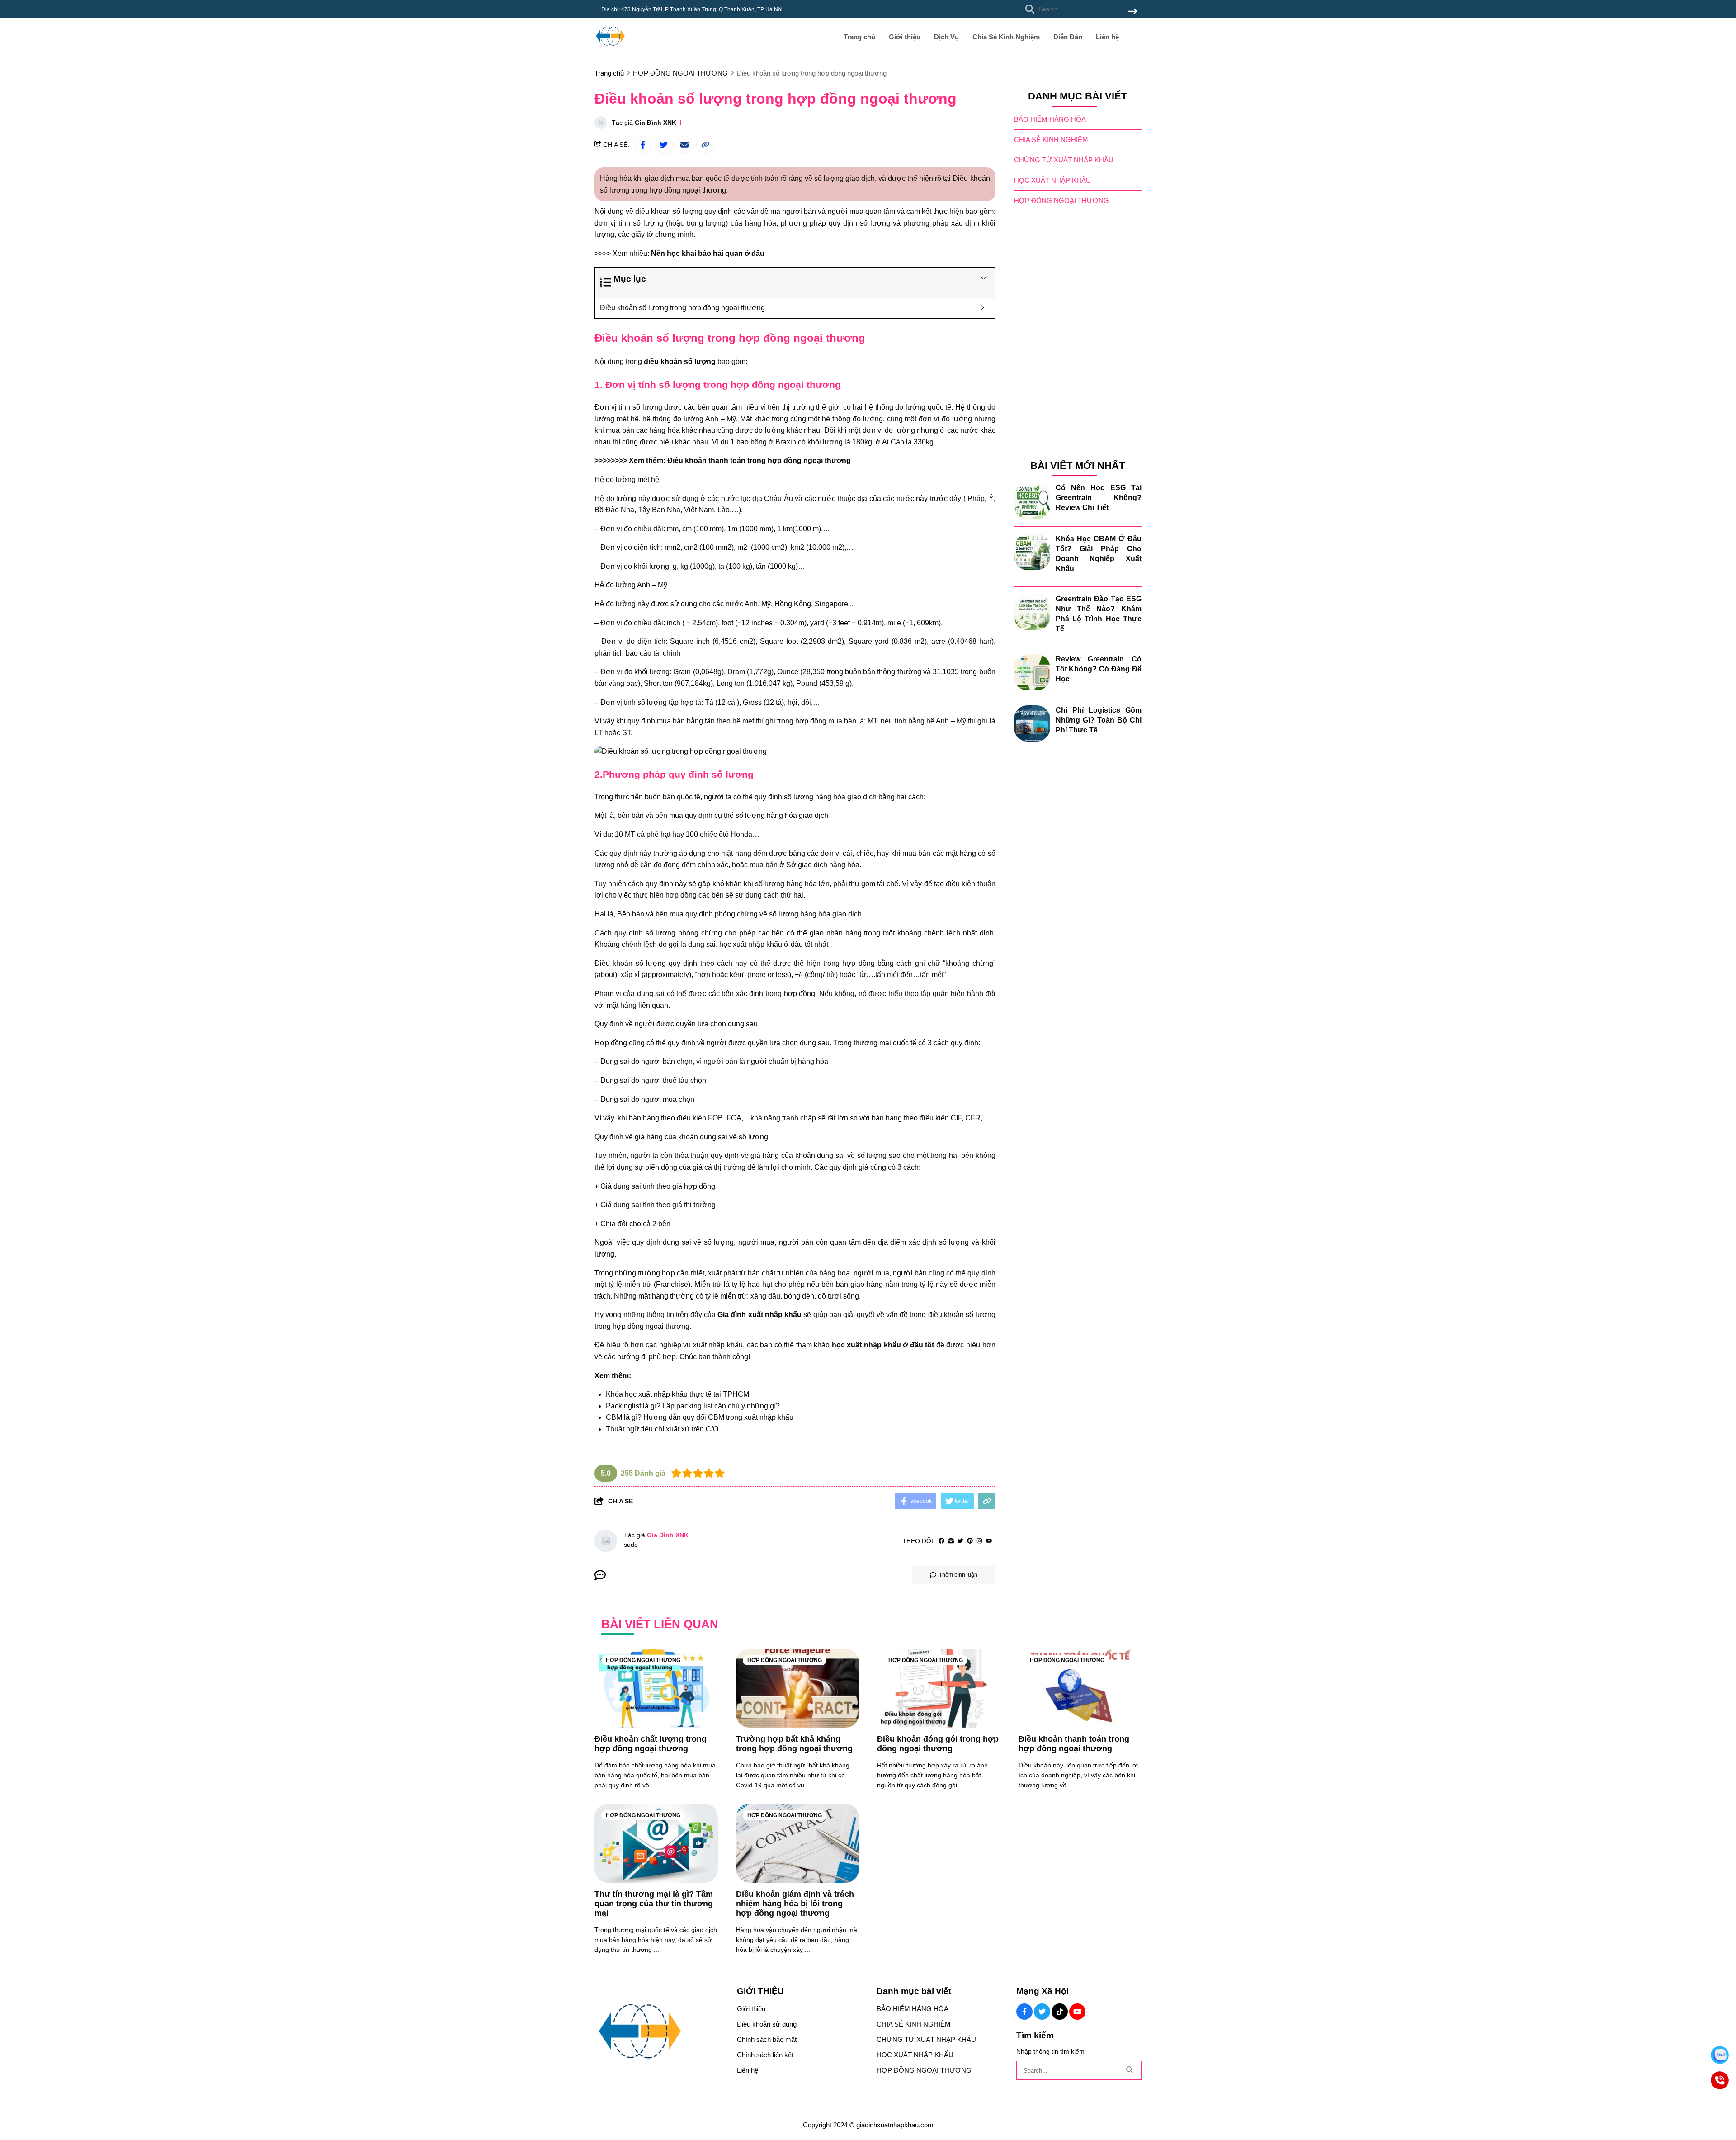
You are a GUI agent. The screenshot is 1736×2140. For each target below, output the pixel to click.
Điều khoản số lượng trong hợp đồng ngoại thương (682, 308)
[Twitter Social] (1042, 2012)
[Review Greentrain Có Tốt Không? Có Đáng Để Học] (1032, 672)
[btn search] (1132, 12)
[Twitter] (960, 1541)
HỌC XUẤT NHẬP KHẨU (1052, 180)
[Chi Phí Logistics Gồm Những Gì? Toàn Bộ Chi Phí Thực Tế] (1032, 723)
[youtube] (989, 1541)
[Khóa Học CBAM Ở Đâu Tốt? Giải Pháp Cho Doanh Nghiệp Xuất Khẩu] (1032, 552)
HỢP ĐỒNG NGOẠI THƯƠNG (1061, 201)
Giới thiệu (905, 37)
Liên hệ (1107, 37)
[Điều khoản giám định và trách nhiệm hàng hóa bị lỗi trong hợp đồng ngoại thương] (798, 1843)
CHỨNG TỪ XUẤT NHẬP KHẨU (1064, 160)
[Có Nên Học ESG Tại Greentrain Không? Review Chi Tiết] (1032, 501)
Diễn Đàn (1068, 37)
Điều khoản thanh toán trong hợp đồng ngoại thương (759, 461)
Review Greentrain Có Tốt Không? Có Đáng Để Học (1099, 669)
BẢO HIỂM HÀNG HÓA (1050, 119)
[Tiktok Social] (1060, 2012)
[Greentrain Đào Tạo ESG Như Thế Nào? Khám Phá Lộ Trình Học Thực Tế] (1032, 612)
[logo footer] (660, 2032)
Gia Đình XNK (656, 123)
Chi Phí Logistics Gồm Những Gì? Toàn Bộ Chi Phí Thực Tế (1099, 720)
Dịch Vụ (946, 37)
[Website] (951, 1541)
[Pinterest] (970, 1541)
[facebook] (941, 1541)
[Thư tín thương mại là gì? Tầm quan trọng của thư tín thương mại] (656, 1843)
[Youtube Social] (1077, 2012)
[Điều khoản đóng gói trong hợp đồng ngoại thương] (939, 1688)
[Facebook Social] (1024, 2012)
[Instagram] (979, 1541)
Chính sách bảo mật (767, 2039)
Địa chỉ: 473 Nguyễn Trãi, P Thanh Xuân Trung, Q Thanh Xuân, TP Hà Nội (692, 9)
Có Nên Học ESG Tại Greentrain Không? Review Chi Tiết (1099, 498)
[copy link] (705, 145)
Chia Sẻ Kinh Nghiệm (1006, 37)
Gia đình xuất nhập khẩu (759, 1315)
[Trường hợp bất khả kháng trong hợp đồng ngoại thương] (798, 1688)
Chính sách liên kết (765, 2055)
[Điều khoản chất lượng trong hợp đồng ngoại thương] (656, 1688)
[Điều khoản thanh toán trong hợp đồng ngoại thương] (1080, 1688)
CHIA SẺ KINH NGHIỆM (1051, 139)
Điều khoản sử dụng (767, 2024)
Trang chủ (859, 37)
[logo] (610, 50)
